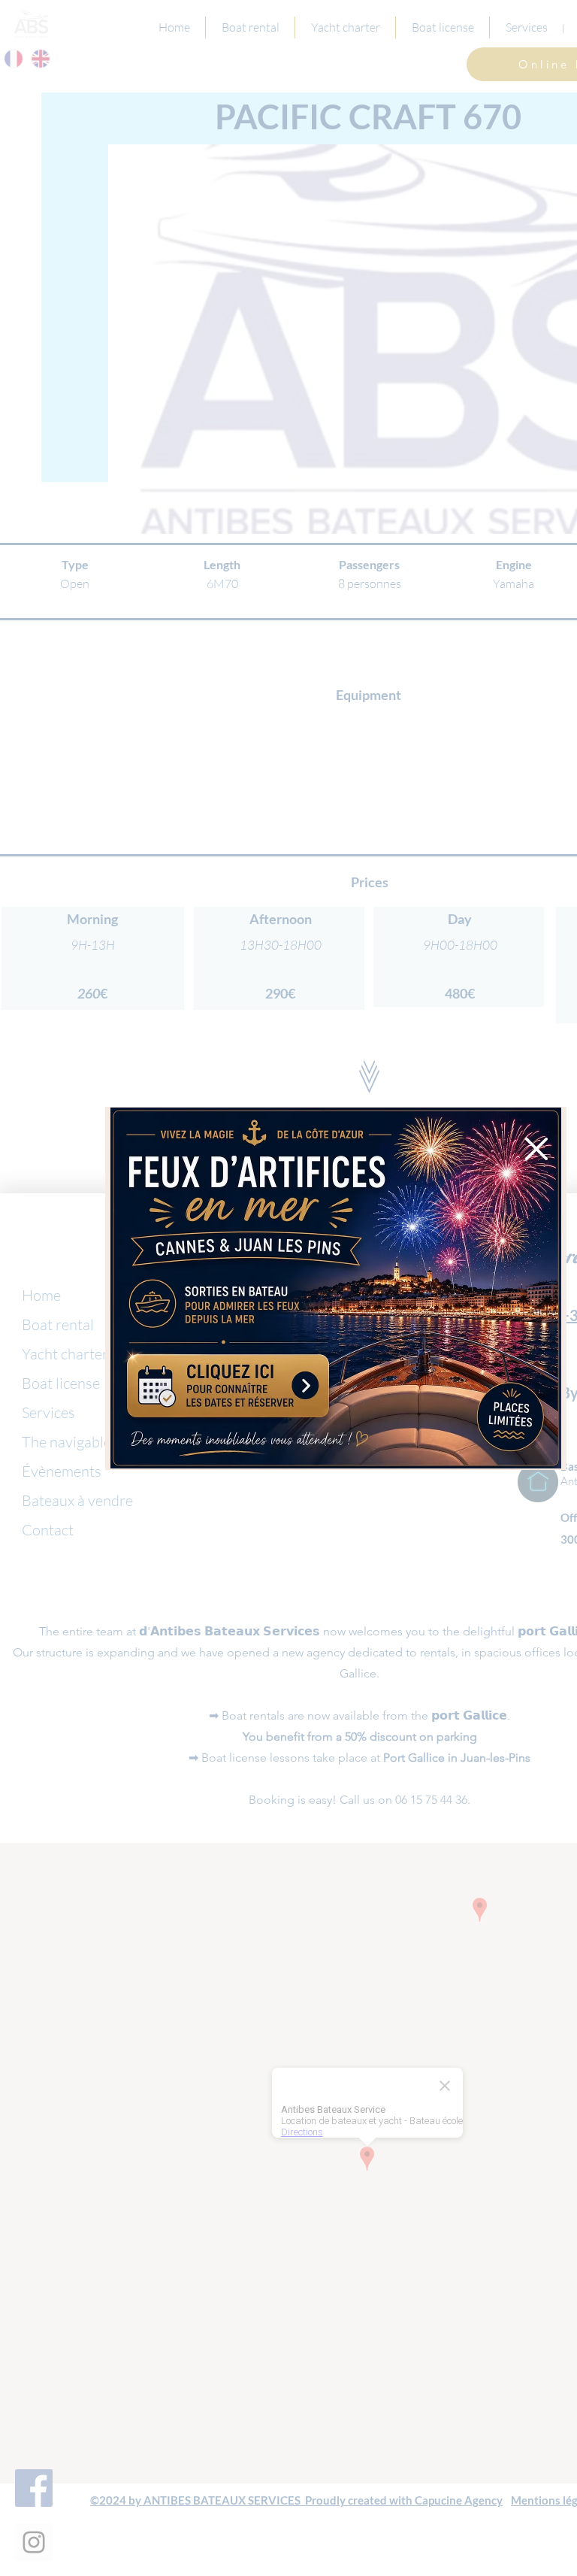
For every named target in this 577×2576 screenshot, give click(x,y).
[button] (536, 1149)
